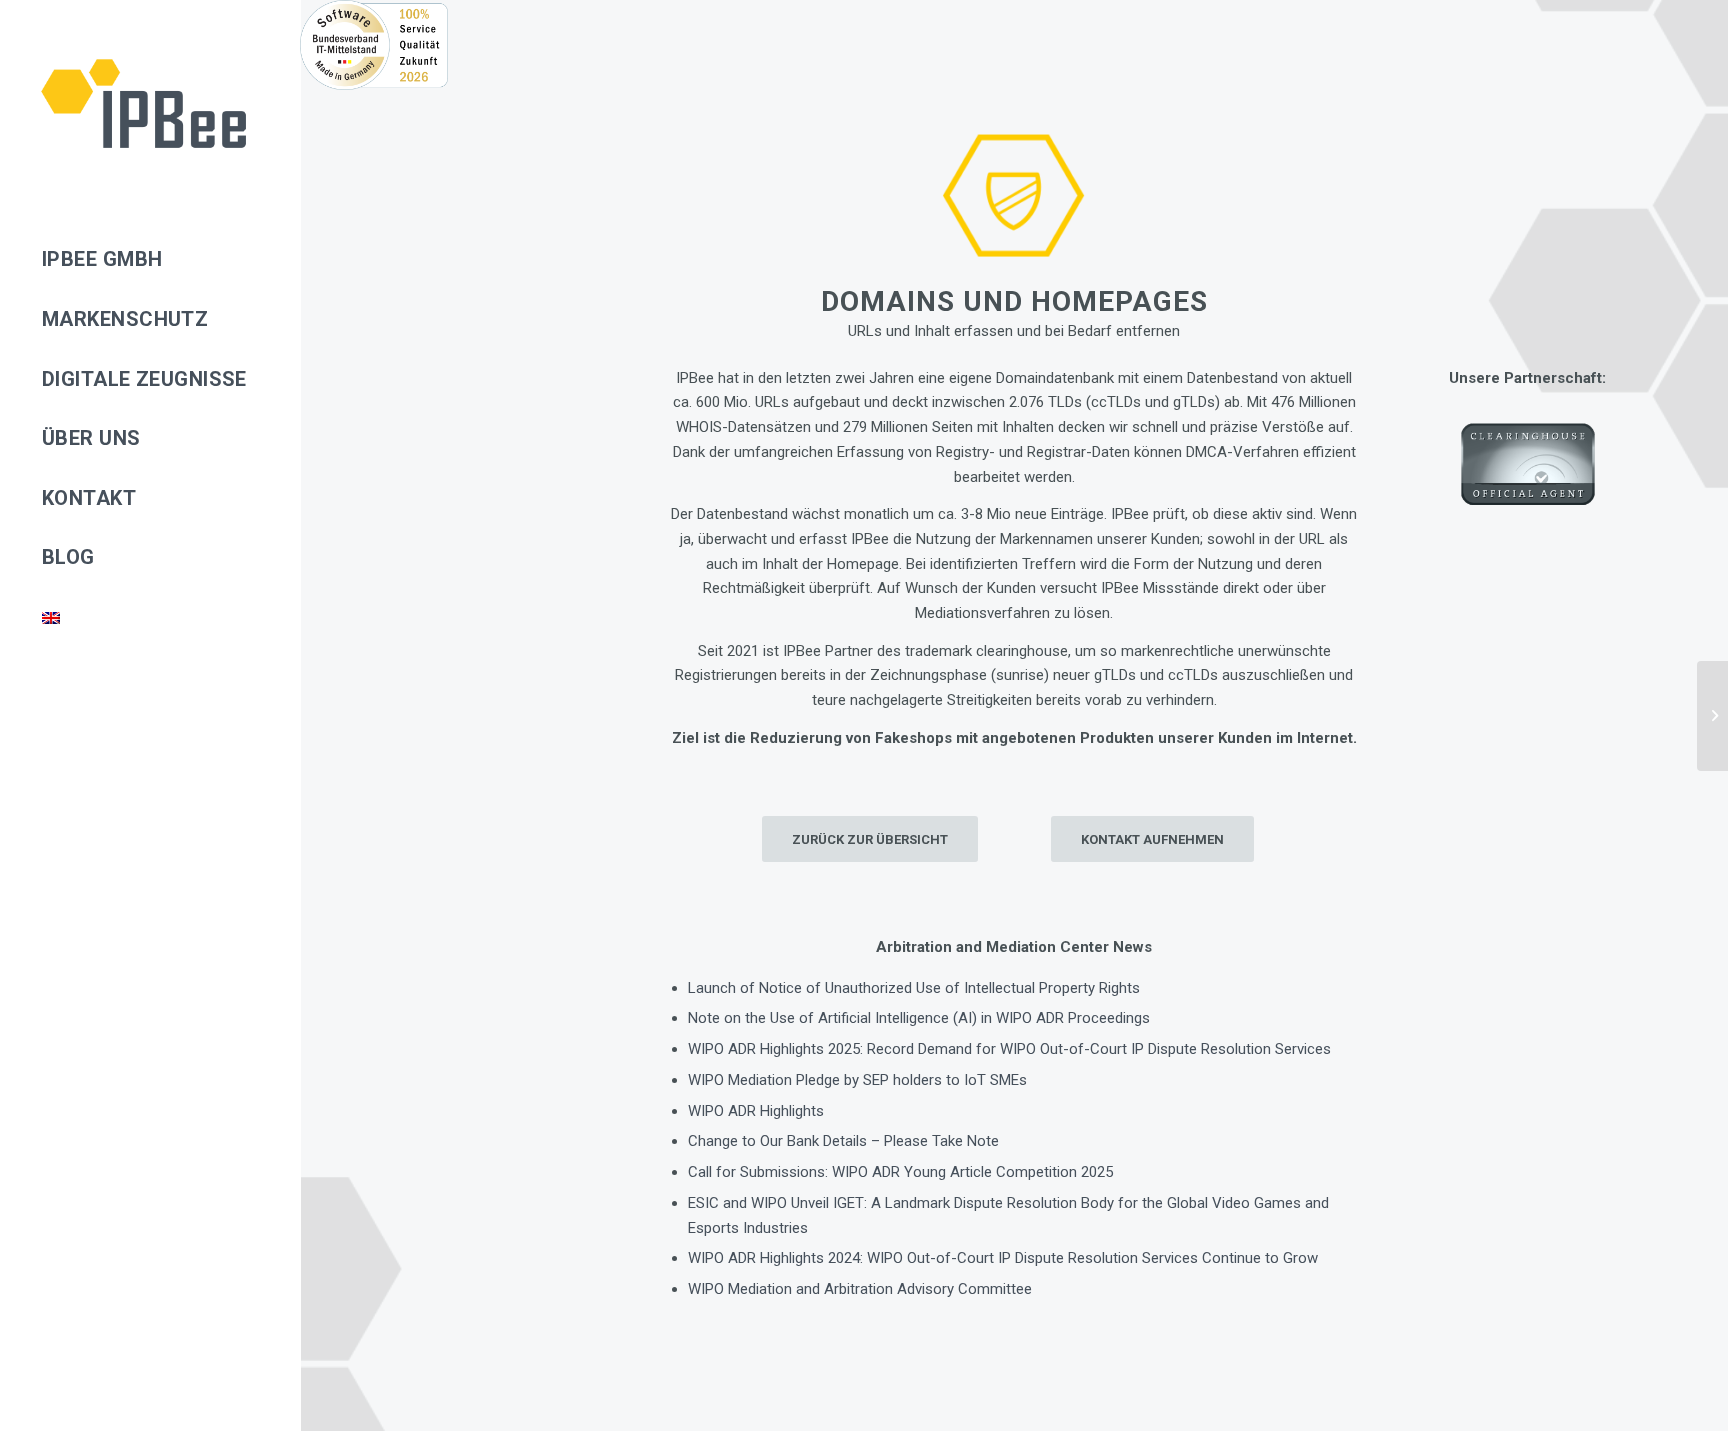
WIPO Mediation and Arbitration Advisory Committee (860, 1289)
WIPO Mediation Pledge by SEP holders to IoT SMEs (857, 1080)
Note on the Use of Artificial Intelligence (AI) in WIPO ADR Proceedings (919, 1018)
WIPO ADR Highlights (756, 1111)
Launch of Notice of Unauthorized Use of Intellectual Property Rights (914, 988)
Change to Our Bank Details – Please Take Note (843, 1141)
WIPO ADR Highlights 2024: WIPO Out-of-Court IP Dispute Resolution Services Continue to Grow (1003, 1258)
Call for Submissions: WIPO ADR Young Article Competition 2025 (900, 1172)
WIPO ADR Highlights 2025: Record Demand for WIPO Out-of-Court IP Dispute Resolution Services (1009, 1049)
